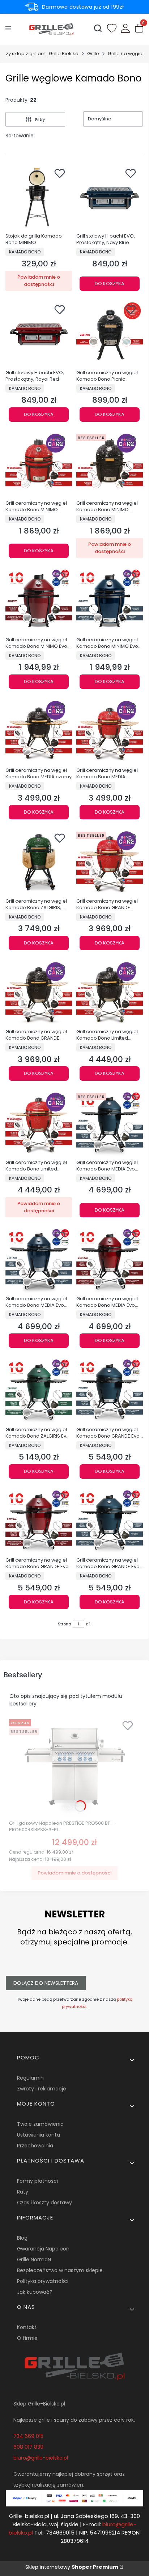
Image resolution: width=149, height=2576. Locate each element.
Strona (65, 1624)
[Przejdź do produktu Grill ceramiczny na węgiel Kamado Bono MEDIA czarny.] (39, 731)
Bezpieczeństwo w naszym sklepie (60, 2270)
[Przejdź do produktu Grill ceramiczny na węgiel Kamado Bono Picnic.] (110, 333)
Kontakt (27, 2327)
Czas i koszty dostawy (44, 2203)
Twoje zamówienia (40, 2124)
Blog (22, 2238)
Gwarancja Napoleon (43, 2249)
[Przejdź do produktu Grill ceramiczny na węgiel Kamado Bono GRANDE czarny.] (39, 993)
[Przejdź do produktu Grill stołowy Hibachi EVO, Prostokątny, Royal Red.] (39, 333)
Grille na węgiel (126, 54)
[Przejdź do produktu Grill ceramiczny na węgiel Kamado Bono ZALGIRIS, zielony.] (39, 862)
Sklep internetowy (72, 2567)
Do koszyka (110, 284)
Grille (93, 54)
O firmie (27, 2338)
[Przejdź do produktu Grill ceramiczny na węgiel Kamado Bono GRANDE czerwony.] (110, 862)
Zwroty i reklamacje (42, 2089)
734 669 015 (28, 2436)
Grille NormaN (34, 2259)
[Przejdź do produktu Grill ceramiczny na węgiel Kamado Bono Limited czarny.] (110, 993)
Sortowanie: (20, 136)
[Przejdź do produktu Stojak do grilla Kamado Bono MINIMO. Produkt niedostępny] (39, 197)
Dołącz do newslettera (46, 1983)
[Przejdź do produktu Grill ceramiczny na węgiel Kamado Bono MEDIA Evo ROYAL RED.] (110, 1260)
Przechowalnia (35, 2146)
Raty (23, 2192)
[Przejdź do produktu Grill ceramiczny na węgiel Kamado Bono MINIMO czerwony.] (39, 464)
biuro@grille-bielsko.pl (41, 2458)
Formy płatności (37, 2181)
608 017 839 (28, 2447)
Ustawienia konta (39, 2135)
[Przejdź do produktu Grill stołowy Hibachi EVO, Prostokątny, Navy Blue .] (110, 197)
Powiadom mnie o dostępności (39, 281)
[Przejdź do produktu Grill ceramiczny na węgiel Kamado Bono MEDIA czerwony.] (110, 731)
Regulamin (30, 2078)
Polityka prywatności (43, 2281)
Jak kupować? (35, 2292)
